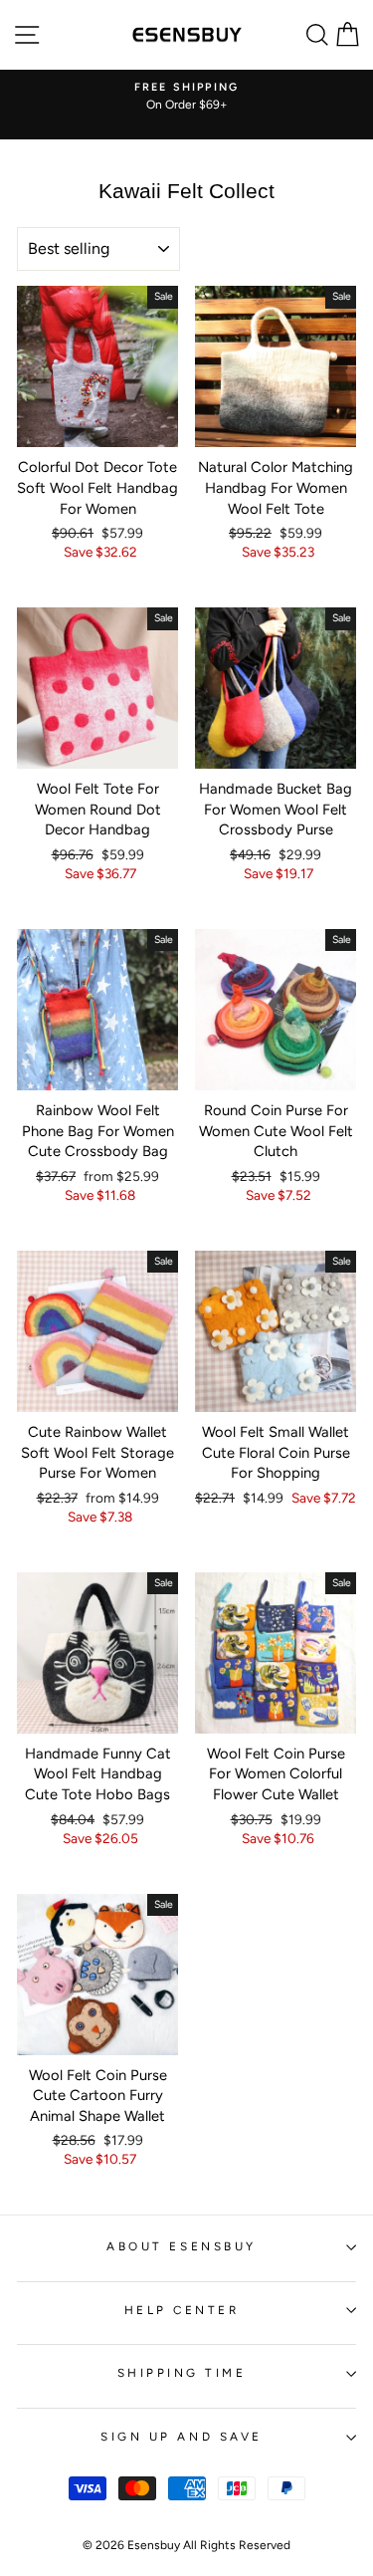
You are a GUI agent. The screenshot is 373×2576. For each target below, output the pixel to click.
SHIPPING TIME (182, 2373)
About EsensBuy (181, 2246)
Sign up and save (182, 2437)
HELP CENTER (182, 2310)
